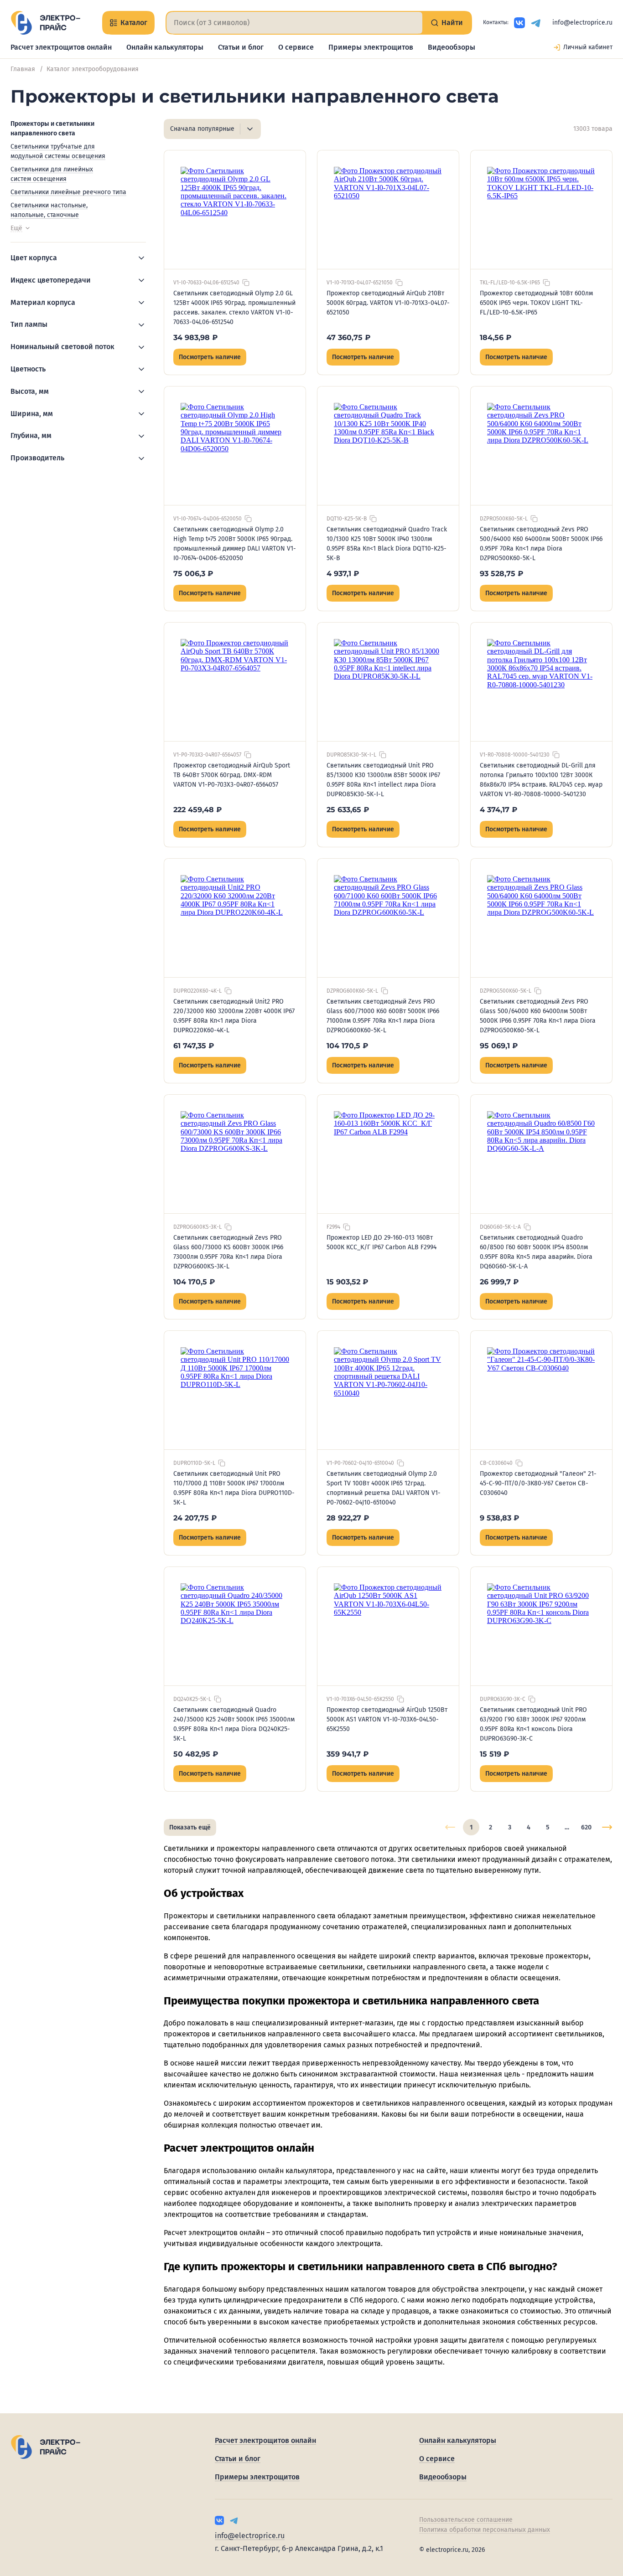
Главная (23, 69)
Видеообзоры (452, 47)
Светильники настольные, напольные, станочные (49, 210)
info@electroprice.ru (582, 23)
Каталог (134, 23)
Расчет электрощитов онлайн (61, 47)
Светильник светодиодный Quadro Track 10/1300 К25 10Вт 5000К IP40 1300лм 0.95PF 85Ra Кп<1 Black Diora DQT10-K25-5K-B (387, 544)
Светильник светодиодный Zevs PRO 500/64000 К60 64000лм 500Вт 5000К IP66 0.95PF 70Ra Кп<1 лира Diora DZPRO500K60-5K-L (541, 544)
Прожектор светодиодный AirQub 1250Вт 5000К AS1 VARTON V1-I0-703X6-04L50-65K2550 (387, 1719)
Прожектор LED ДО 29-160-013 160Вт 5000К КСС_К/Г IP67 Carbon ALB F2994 (382, 1242)
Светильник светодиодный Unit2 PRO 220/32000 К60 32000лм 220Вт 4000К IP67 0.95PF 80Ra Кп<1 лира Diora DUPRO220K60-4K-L (234, 1016)
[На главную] (45, 23)
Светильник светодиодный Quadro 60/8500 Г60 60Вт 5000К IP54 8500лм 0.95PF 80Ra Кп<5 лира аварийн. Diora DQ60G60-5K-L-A (536, 1252)
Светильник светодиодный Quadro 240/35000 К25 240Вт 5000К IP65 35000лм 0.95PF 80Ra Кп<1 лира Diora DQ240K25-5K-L (234, 1724)
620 (586, 1827)
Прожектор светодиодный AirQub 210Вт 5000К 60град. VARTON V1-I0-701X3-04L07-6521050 (388, 303)
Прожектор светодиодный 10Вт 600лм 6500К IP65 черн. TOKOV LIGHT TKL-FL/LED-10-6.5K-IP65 (536, 303)
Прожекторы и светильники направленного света (52, 129)
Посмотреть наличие (210, 357)
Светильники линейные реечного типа (68, 192)
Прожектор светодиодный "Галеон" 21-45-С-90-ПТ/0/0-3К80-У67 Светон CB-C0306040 (538, 1483)
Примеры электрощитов (371, 47)
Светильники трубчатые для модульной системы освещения (58, 151)
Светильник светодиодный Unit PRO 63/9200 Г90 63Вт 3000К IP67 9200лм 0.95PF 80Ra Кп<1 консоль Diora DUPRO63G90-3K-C (533, 1724)
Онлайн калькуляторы (165, 47)
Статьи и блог (241, 47)
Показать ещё (190, 1827)
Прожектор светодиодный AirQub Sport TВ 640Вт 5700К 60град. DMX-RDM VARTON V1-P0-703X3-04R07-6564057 (232, 775)
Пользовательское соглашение (466, 2520)
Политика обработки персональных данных (485, 2530)
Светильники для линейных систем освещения (52, 174)
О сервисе (296, 47)
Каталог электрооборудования (93, 69)
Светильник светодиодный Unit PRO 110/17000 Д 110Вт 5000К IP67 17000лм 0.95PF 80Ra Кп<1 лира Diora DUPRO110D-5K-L (234, 1488)
